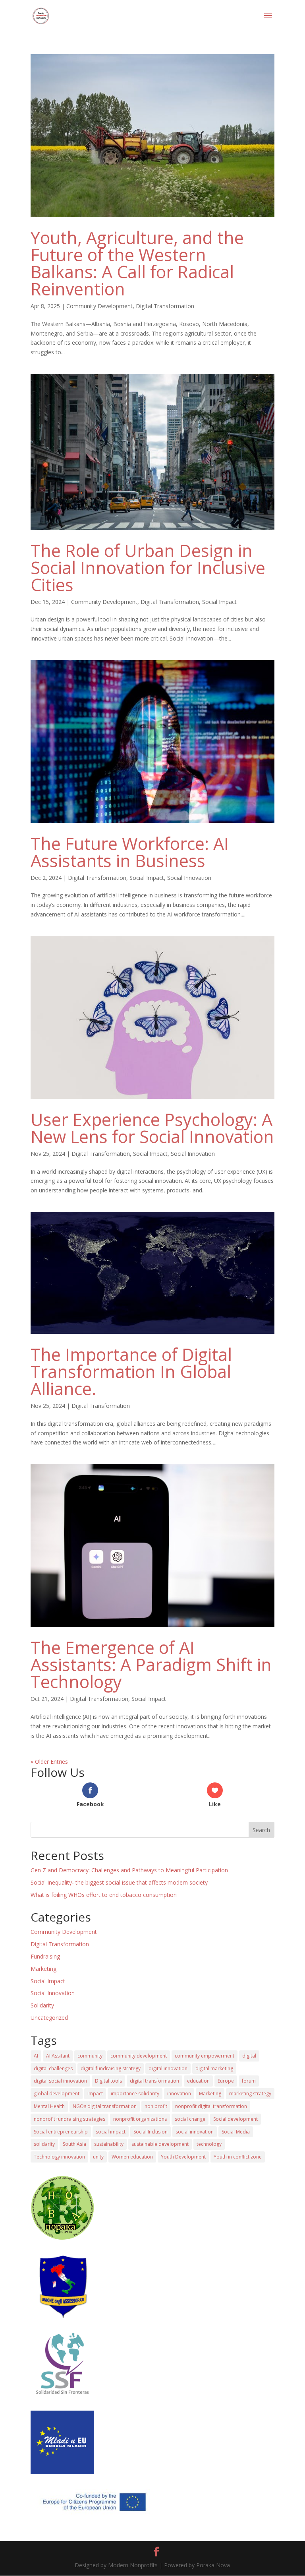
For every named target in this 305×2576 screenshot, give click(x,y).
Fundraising (45, 1956)
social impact (111, 2132)
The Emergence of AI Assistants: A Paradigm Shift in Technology (151, 1665)
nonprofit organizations (140, 2119)
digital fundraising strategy (111, 2068)
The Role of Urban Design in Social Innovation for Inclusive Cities (148, 568)
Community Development (99, 306)
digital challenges (53, 2068)
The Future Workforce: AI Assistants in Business (130, 852)
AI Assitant (58, 2056)
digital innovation (168, 2068)
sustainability (109, 2144)
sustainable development (160, 2144)
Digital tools (108, 2081)
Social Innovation (189, 878)
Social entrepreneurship (61, 2132)
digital (249, 2056)
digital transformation (154, 2081)
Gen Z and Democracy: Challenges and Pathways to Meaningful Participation (129, 1870)
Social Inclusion (151, 2132)
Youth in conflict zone (238, 2157)
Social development (236, 2119)
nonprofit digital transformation (211, 2106)
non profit (156, 2106)
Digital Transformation (165, 306)
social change (190, 2119)
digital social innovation (60, 2081)
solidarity (44, 2144)
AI (36, 2056)
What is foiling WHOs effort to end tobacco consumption (104, 1895)
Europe (226, 2081)
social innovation (195, 2132)
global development (57, 2094)
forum (249, 2081)
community (90, 2056)
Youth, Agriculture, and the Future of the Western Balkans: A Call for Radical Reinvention (137, 263)
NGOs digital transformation (105, 2106)
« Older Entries (49, 1762)
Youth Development (183, 2157)
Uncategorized (49, 2018)
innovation (179, 2094)
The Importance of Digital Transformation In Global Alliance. (131, 1371)
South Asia (74, 2144)
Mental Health (49, 2106)
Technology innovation (59, 2157)
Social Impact (219, 602)
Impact (95, 2094)
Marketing (43, 1969)
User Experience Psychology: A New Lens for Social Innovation (152, 1128)
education (198, 2081)
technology (209, 2144)
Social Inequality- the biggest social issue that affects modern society (119, 1882)
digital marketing (214, 2068)
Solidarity (42, 2005)
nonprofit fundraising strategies (69, 2119)
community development (139, 2056)
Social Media (236, 2132)
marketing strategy (250, 2094)
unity (98, 2157)
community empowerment (205, 2056)
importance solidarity (135, 2094)
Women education (132, 2157)
